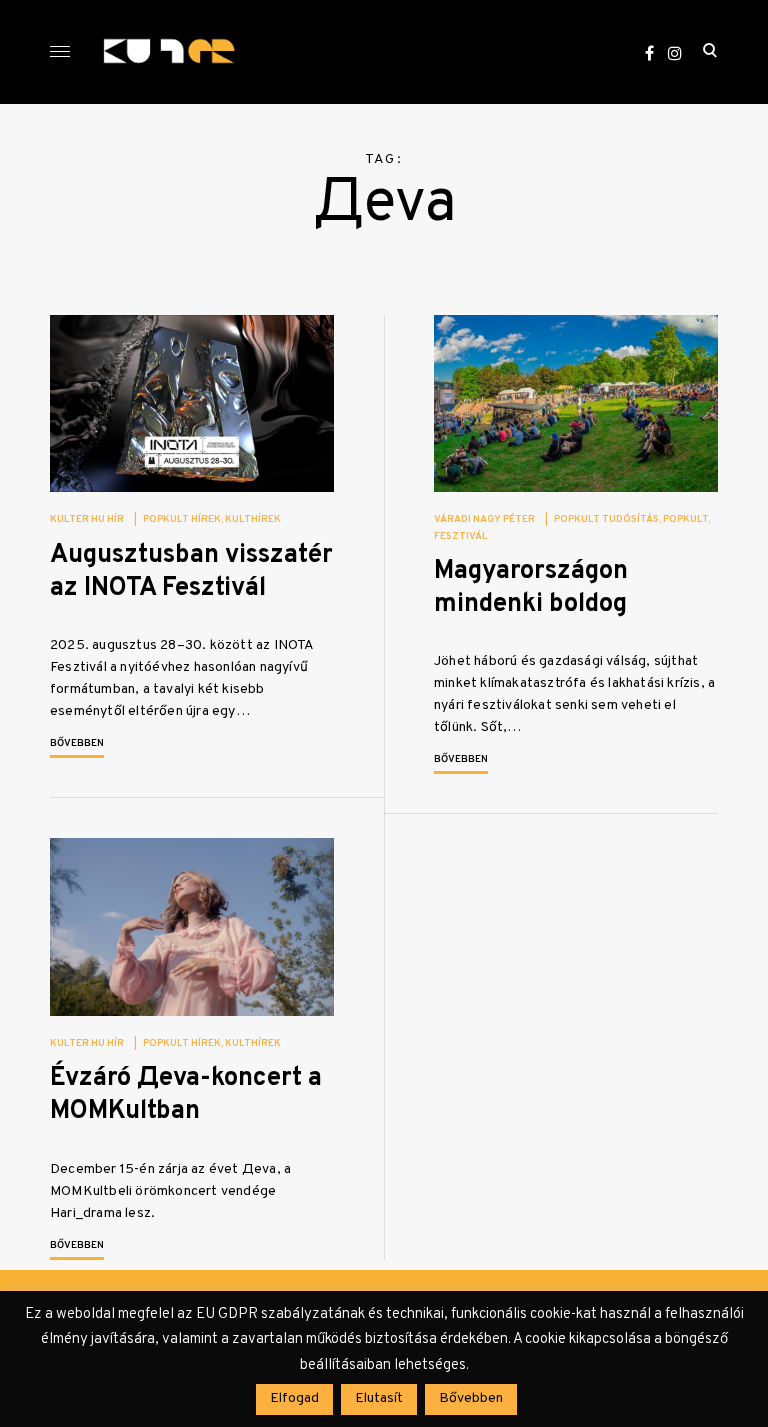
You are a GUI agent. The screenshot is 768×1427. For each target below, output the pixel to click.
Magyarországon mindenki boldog (531, 588)
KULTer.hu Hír (87, 519)
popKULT (685, 519)
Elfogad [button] (294, 1398)
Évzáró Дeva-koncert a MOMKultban (186, 1095)
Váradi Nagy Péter (484, 519)
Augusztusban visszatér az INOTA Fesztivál (191, 572)
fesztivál (461, 536)
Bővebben (77, 743)
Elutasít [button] (379, 1398)
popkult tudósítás (606, 519)
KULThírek (253, 519)
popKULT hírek (182, 519)
